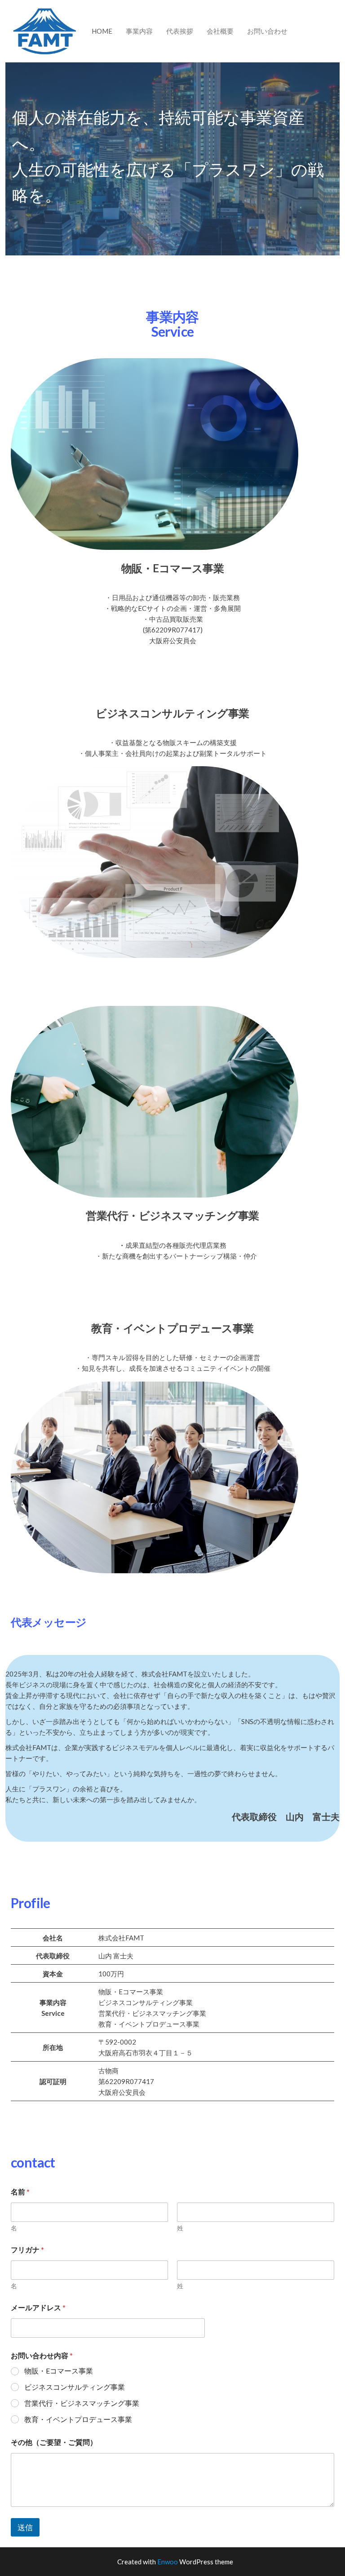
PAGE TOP (329, 2491)
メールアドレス (38, 2307)
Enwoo (168, 2562)
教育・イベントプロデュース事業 (78, 2419)
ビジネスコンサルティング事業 (75, 2387)
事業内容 (139, 31)
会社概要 (220, 31)
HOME (102, 31)
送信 (25, 2527)
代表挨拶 (180, 31)
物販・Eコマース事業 (59, 2371)
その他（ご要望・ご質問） (54, 2442)
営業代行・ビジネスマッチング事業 (82, 2403)
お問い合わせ (267, 31)
